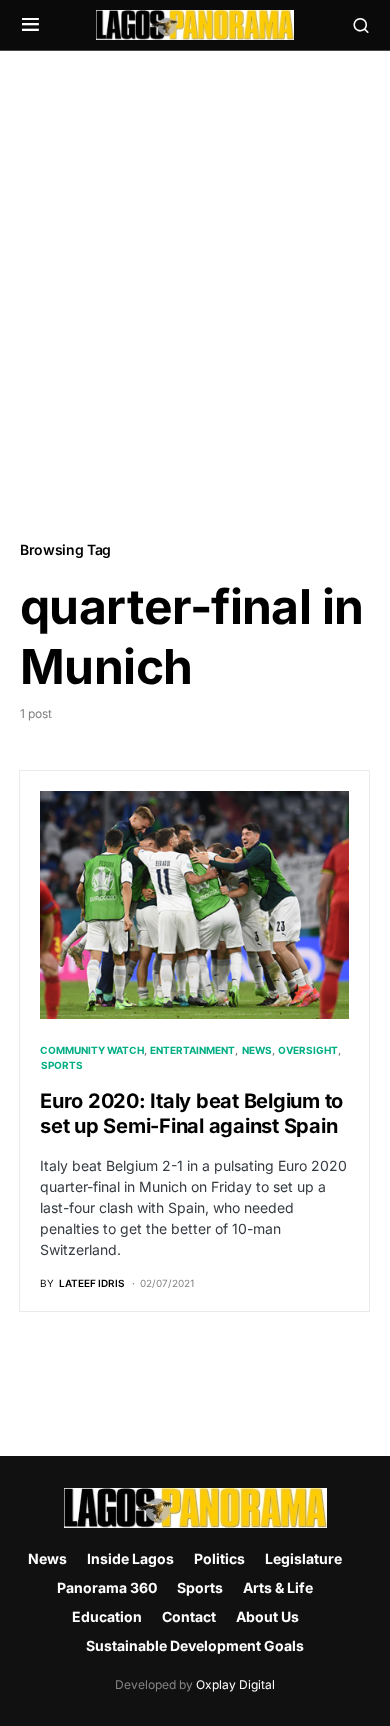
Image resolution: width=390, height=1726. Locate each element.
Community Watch (92, 1050)
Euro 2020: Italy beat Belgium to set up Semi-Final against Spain (191, 1113)
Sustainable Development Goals (195, 1645)
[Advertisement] (195, 294)
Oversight (308, 1050)
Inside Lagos (130, 1558)
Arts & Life (278, 1587)
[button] (30, 25)
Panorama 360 (107, 1587)
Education (107, 1616)
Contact (189, 1616)
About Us (267, 1616)
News (257, 1050)
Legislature (303, 1558)
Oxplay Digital (235, 1684)
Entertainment (192, 1050)
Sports (62, 1065)
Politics (219, 1558)
